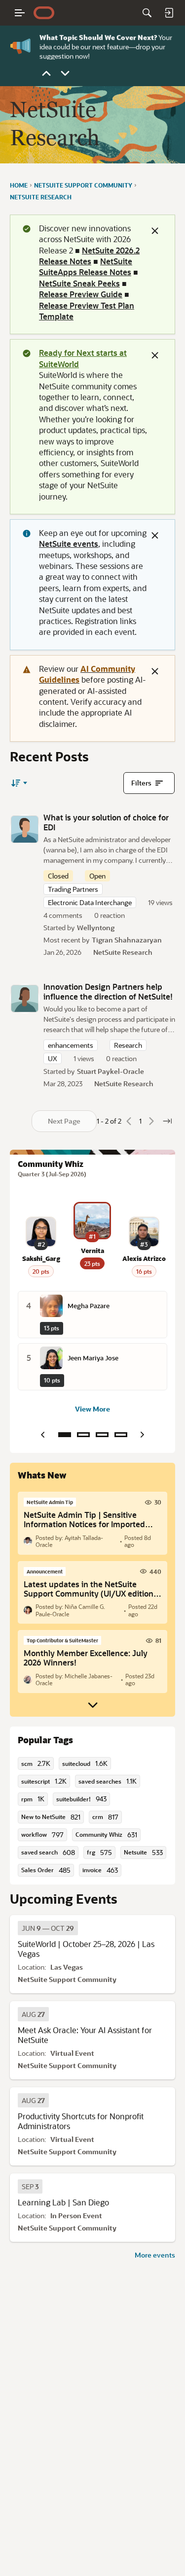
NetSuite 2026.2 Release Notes (89, 256)
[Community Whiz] (65, 1435)
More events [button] (155, 2255)
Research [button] (128, 1045)
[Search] (147, 13)
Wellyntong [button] (96, 927)
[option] (48, 1928)
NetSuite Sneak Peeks (79, 283)
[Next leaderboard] (143, 1435)
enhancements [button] (71, 1045)
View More (92, 1409)
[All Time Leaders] (121, 1435)
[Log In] (169, 13)
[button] (25, 829)
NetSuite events (69, 544)
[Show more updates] (93, 1705)
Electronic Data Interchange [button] (90, 902)
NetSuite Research (123, 952)
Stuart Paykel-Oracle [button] (111, 1071)
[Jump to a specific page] (167, 1121)
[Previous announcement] (46, 73)
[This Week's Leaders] (83, 1435)
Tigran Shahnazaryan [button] (127, 940)
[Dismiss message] (155, 231)
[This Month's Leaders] (102, 1435)
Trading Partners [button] (73, 889)
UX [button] (53, 1058)
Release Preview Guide (81, 294)
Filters (141, 783)
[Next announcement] (65, 73)
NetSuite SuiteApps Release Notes (86, 267)
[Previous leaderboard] (43, 1435)
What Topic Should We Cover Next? (98, 36)
